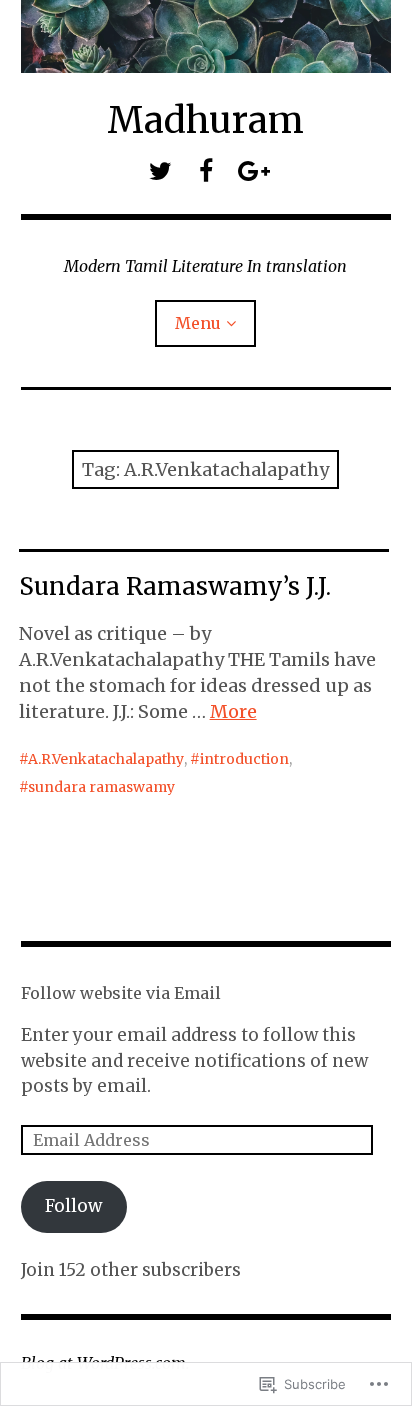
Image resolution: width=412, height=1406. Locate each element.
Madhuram (205, 120)
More (233, 711)
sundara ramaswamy (101, 787)
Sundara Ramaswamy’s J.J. (175, 586)
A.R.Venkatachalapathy (106, 759)
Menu (198, 323)
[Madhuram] (206, 36)
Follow (73, 1206)
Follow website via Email (121, 993)
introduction (244, 759)
